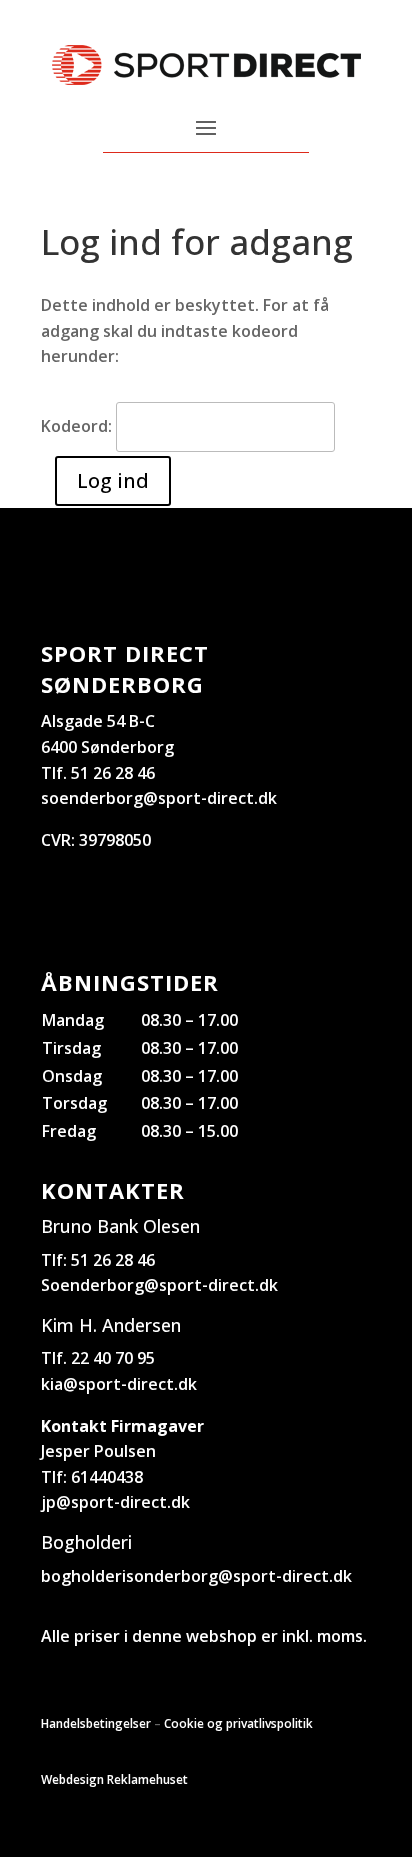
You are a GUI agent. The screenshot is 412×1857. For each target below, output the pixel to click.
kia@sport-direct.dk (119, 1384)
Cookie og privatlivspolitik (238, 1723)
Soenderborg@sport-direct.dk (159, 1285)
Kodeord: (78, 426)
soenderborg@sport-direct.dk (159, 798)
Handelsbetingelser (96, 1723)
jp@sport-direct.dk (115, 1502)
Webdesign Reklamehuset (114, 1779)
